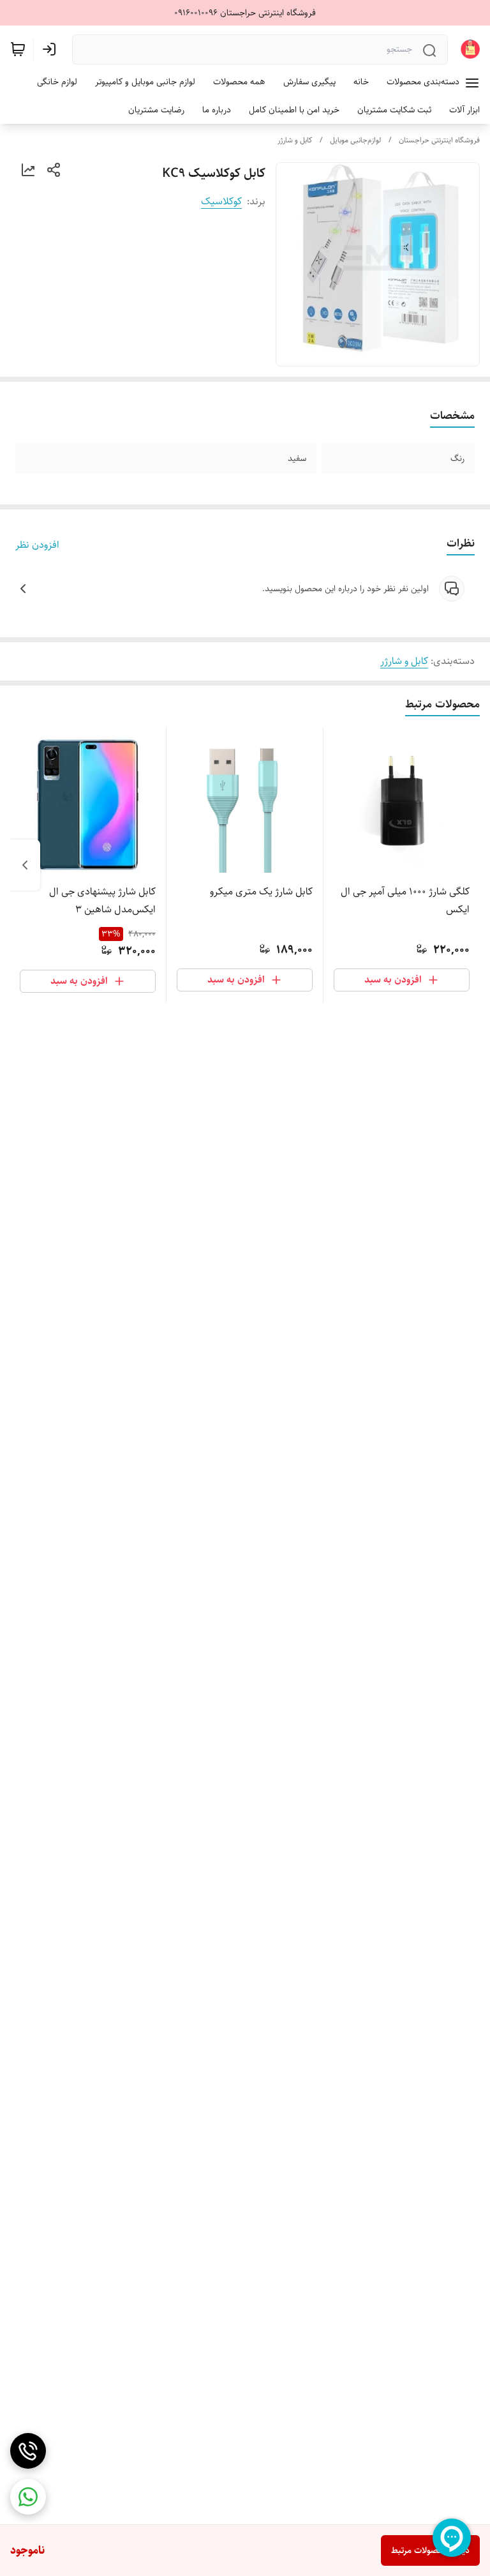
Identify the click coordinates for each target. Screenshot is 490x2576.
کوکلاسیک (221, 201)
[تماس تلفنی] (28, 2451)
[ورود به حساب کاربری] (52, 49)
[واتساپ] (28, 2497)
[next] (25, 865)
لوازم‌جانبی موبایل (355, 140)
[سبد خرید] (18, 49)
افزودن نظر (37, 545)
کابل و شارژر (295, 140)
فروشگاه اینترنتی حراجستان (439, 140)
